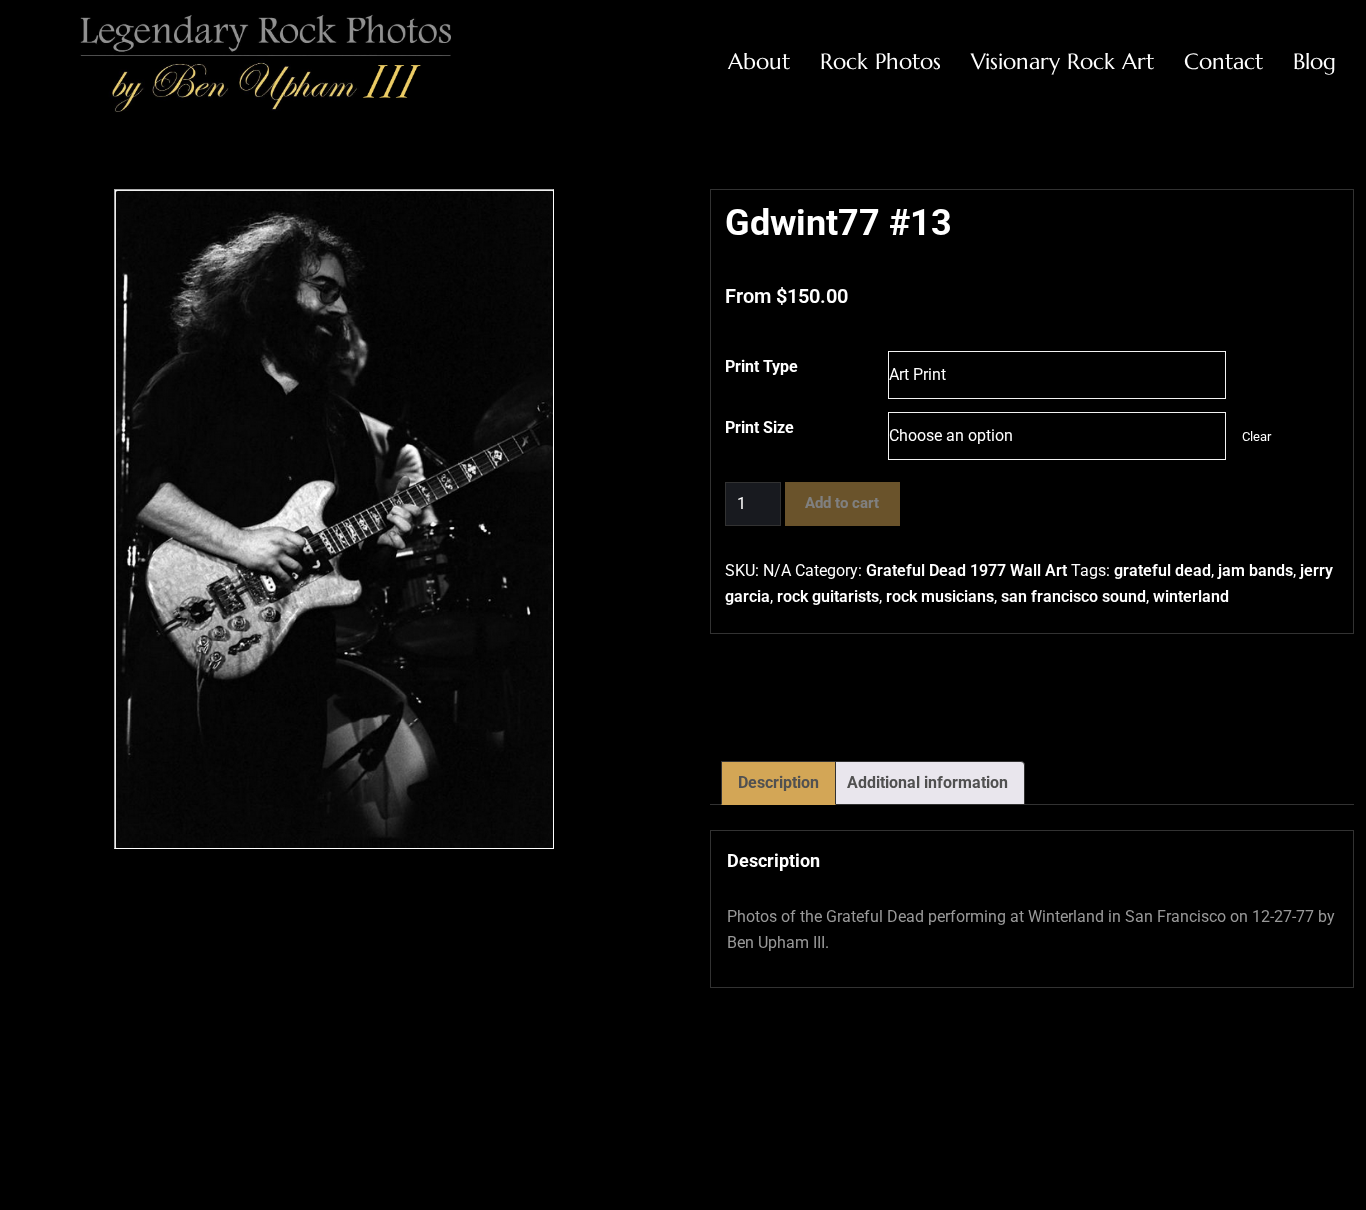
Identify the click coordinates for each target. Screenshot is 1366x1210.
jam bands (1255, 570)
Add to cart (842, 503)
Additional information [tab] (927, 782)
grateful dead (1162, 570)
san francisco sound (1073, 596)
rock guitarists (828, 596)
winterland (1191, 596)
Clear (1256, 436)
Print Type (761, 366)
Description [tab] (778, 782)
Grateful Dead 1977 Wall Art (966, 570)
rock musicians (940, 596)
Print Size (759, 427)
